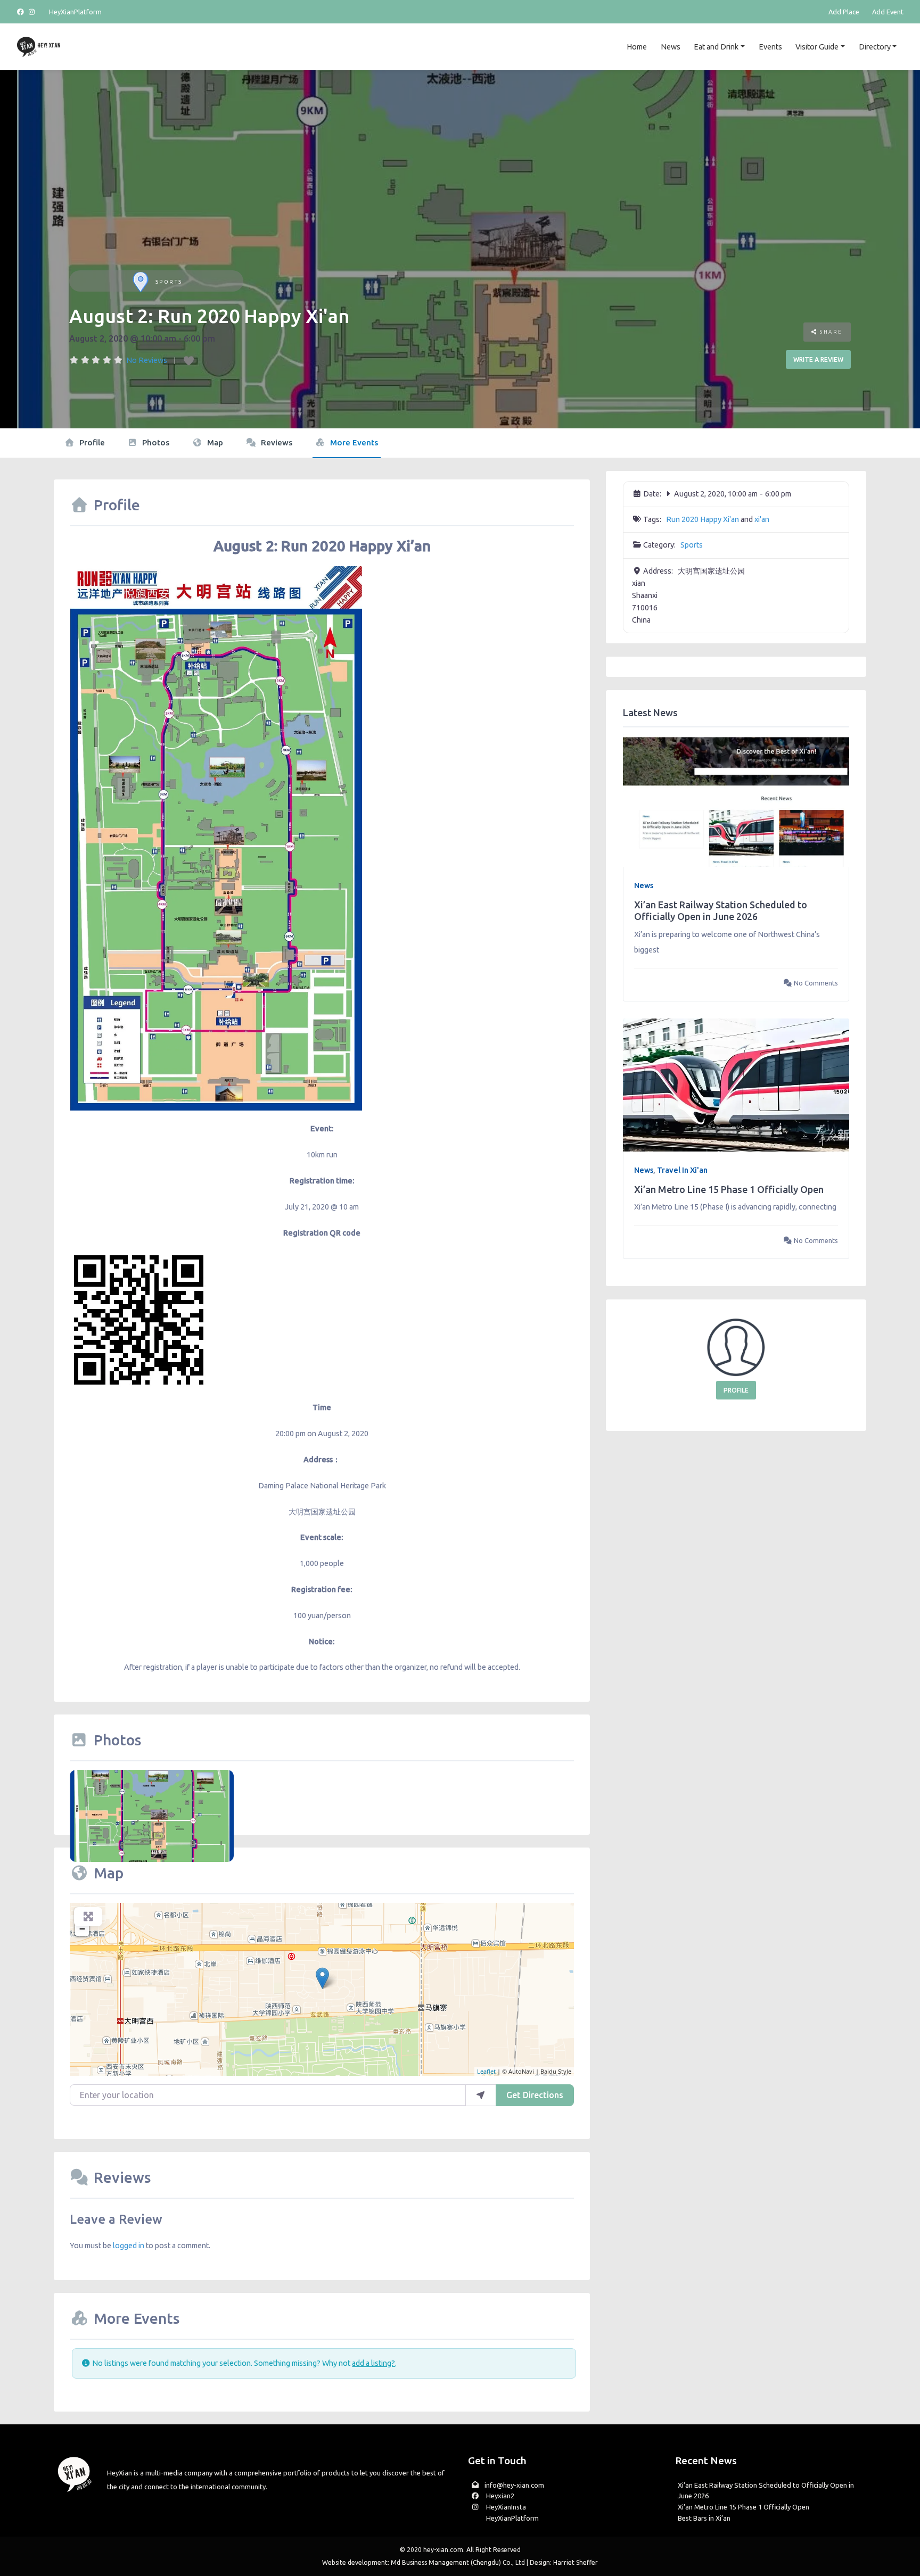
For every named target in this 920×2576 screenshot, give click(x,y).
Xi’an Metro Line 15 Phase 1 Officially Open (729, 1189)
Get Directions (535, 2095)
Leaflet (486, 2071)
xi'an (762, 519)
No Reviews (147, 360)
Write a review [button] (818, 359)
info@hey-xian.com (514, 2485)
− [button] (82, 1929)
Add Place (844, 12)
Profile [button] (736, 1390)
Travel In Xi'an (682, 1170)
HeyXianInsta (505, 2507)
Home (637, 47)
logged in (129, 2246)
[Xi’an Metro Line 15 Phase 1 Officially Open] (736, 1084)
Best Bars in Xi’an (704, 2518)
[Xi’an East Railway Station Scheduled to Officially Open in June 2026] (736, 800)
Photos (155, 442)
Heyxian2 (499, 2496)
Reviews (276, 442)
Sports (169, 282)
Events (770, 47)
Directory (875, 47)
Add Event (888, 12)
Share (830, 332)
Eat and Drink (716, 47)
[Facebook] (22, 12)
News (671, 47)
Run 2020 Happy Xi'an (703, 519)
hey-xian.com (443, 2550)
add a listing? (373, 2363)
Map (214, 442)
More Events (353, 442)
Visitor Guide (817, 47)
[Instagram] (32, 12)
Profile (91, 442)
